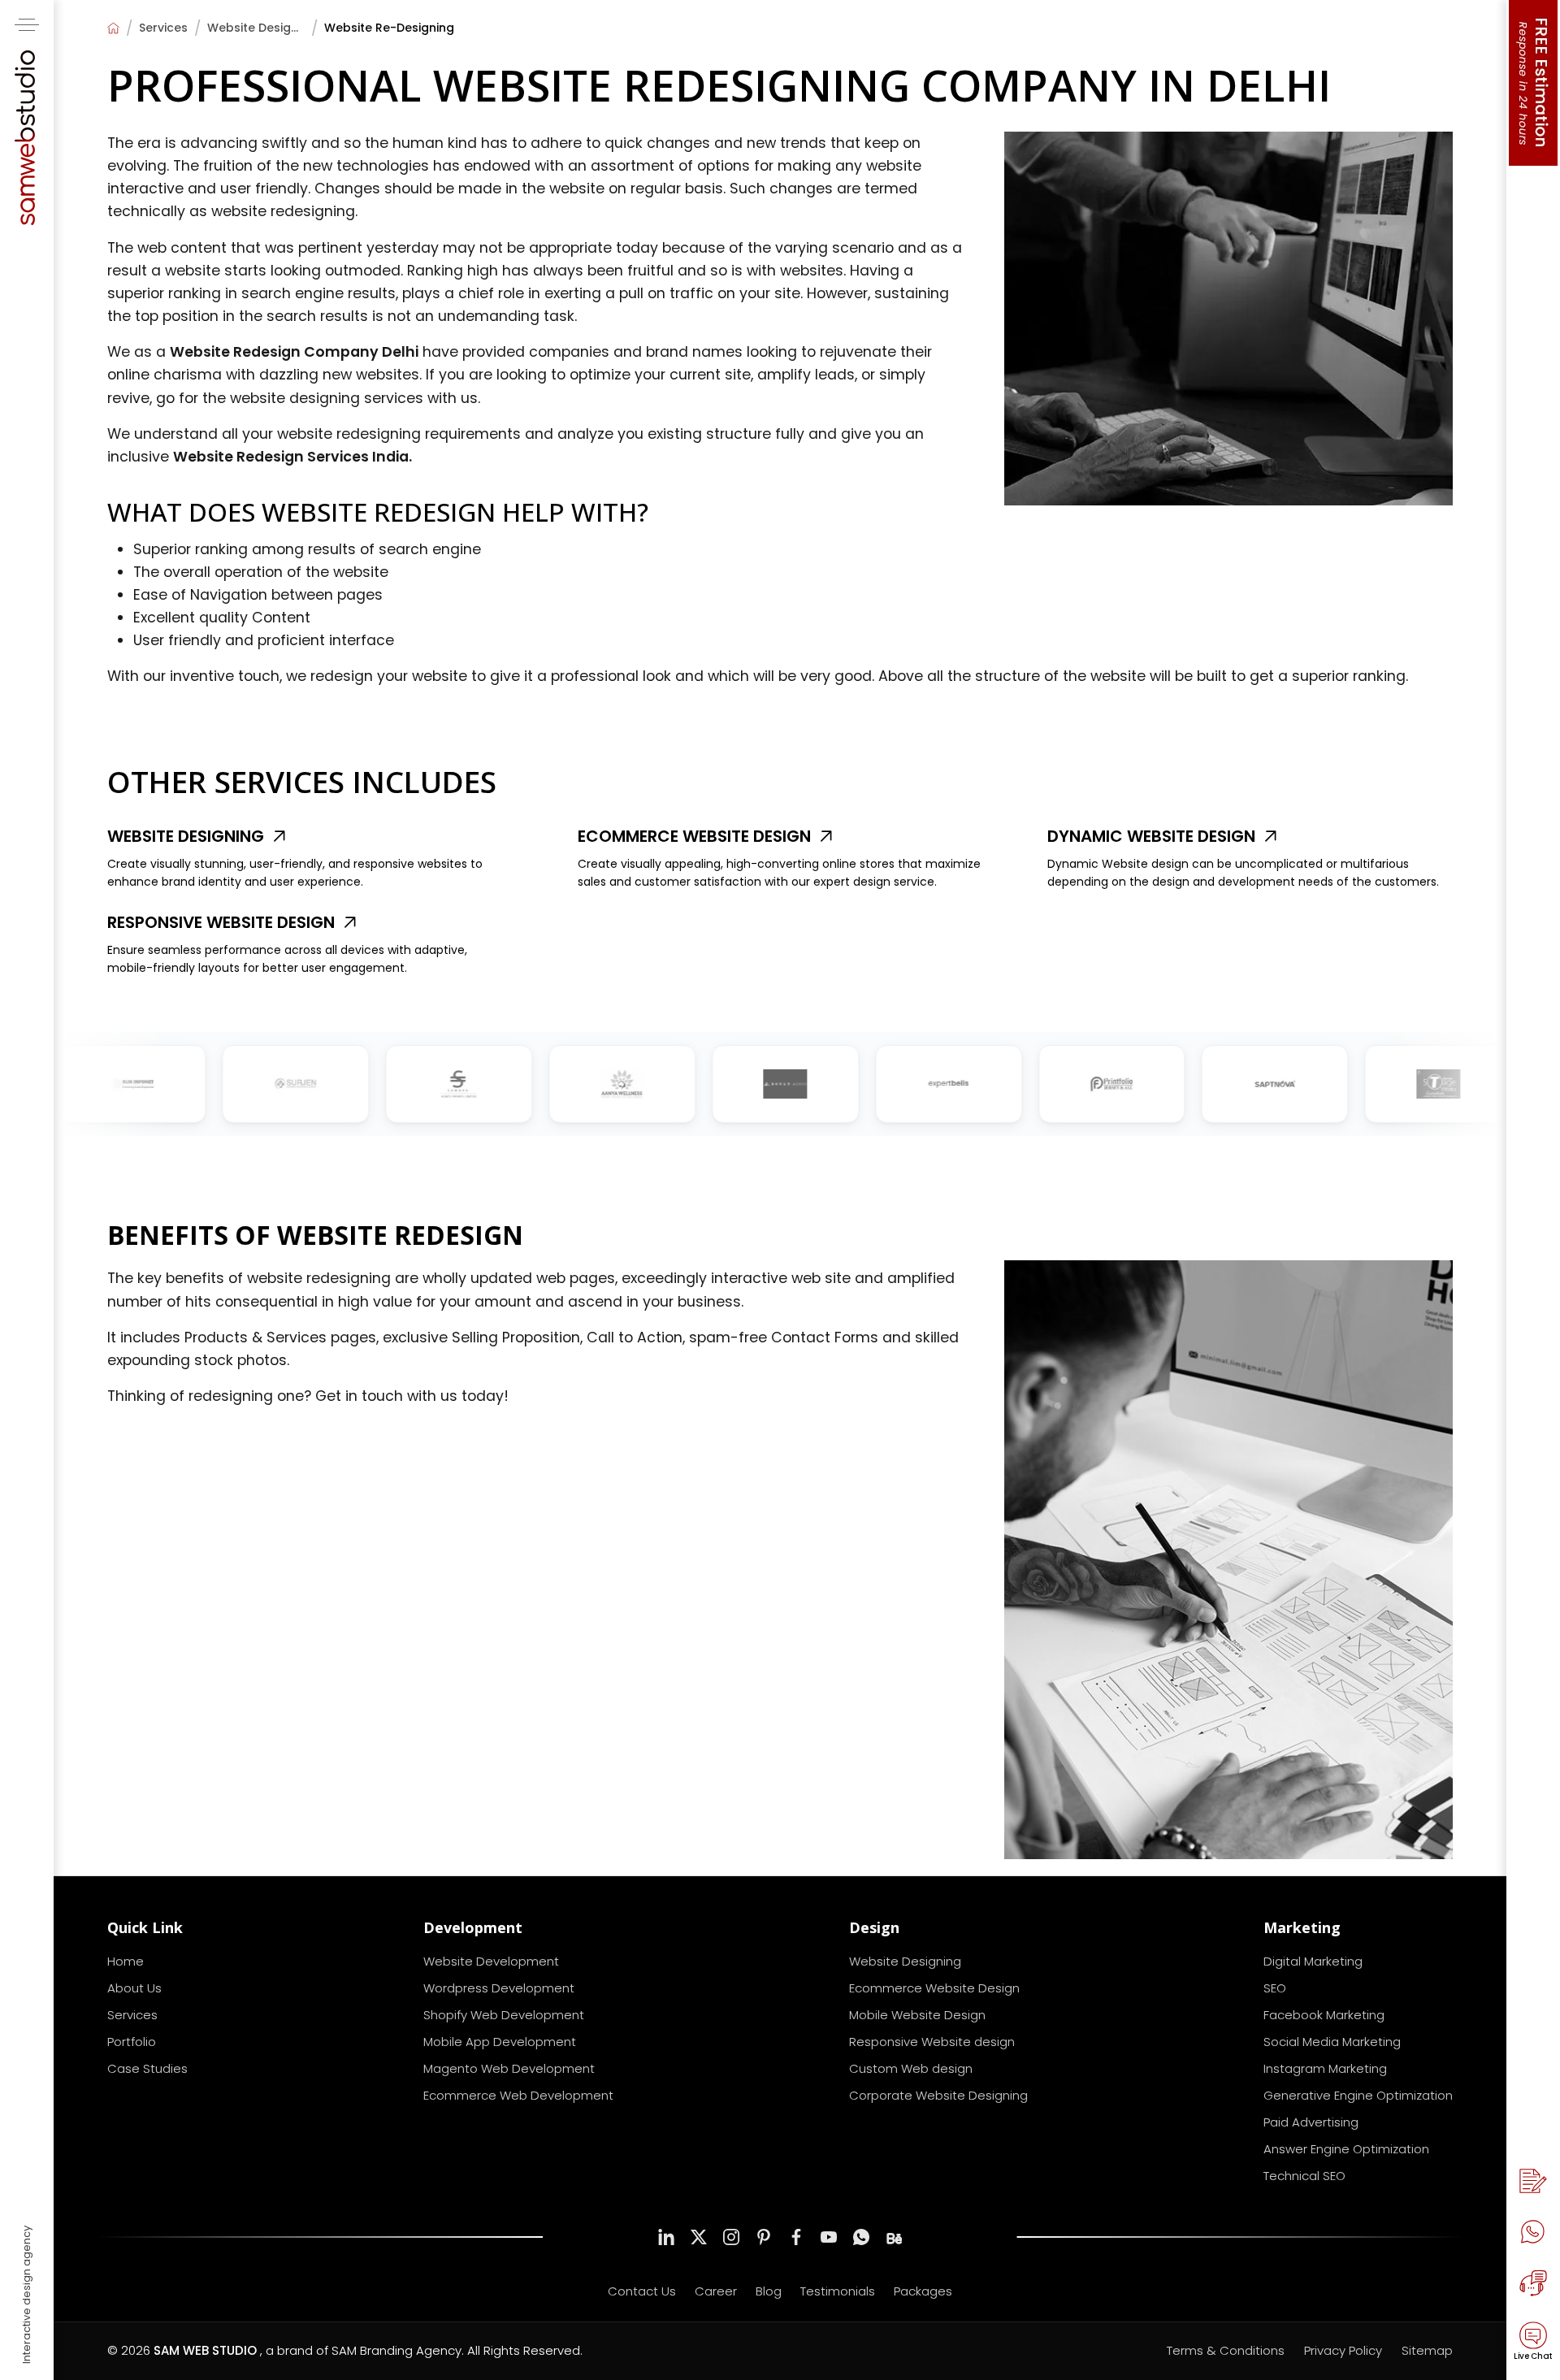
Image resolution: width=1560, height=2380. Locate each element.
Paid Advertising (1311, 2122)
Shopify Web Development (504, 2015)
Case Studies (147, 2068)
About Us (134, 1988)
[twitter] (699, 2237)
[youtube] (829, 2237)
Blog (769, 2291)
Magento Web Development (509, 2068)
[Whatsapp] (1533, 2232)
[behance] (894, 2237)
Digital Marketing (1313, 1961)
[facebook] (796, 2237)
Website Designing (256, 28)
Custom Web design (911, 2068)
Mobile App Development (500, 2042)
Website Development (491, 1961)
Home (126, 1961)
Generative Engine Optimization (1358, 2095)
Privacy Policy (1343, 2350)
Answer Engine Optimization (1346, 2149)
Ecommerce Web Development (518, 2095)
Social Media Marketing (1332, 2042)
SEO (1275, 1988)
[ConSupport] (1533, 2283)
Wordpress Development (499, 1988)
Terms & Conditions (1226, 2350)
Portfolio (132, 2042)
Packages (923, 2291)
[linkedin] (666, 2237)
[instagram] (731, 2237)
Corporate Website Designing (938, 2095)
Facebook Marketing (1324, 2015)
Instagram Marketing (1325, 2068)
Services (163, 28)
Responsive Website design (932, 2042)
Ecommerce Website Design (934, 1988)
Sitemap (1427, 2350)
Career (716, 2291)
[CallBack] (1533, 2181)
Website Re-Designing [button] (389, 28)
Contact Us (642, 2291)
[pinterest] (764, 2237)
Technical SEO (1304, 2176)
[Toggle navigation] (27, 24)
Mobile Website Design (917, 2015)
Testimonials (838, 2291)
